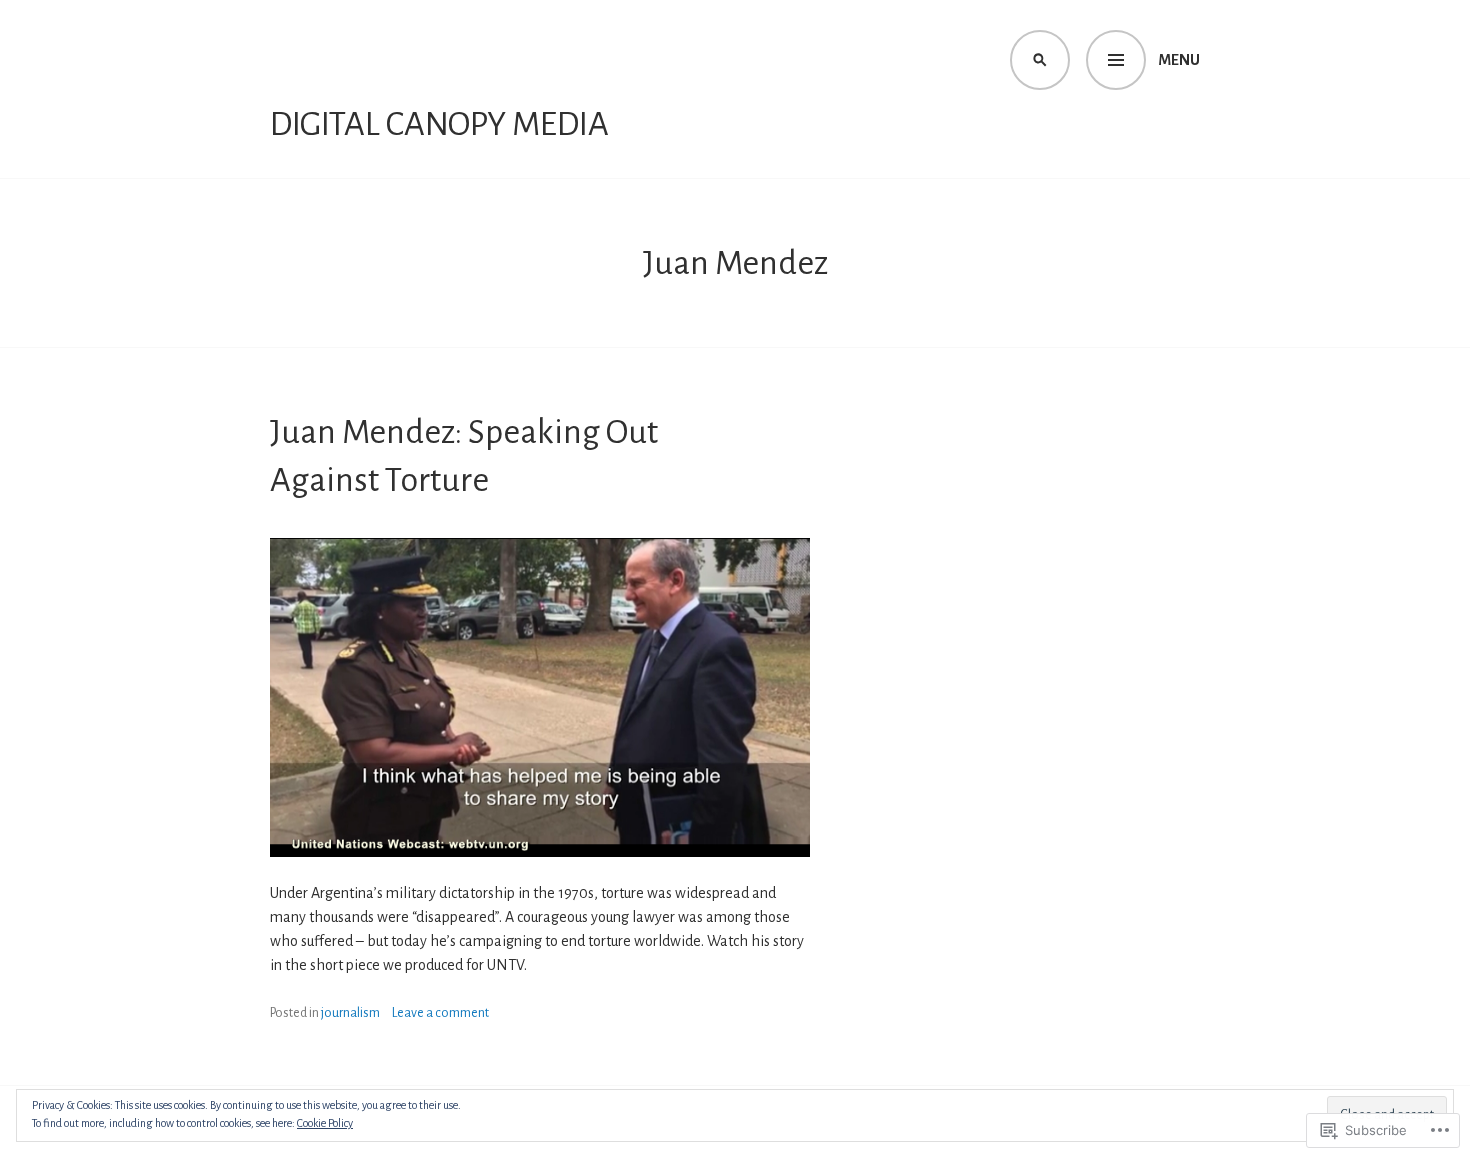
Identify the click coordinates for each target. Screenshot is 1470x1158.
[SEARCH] (1040, 60)
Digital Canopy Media (439, 124)
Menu (1179, 60)
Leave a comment (440, 1013)
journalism (350, 1013)
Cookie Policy (325, 1123)
